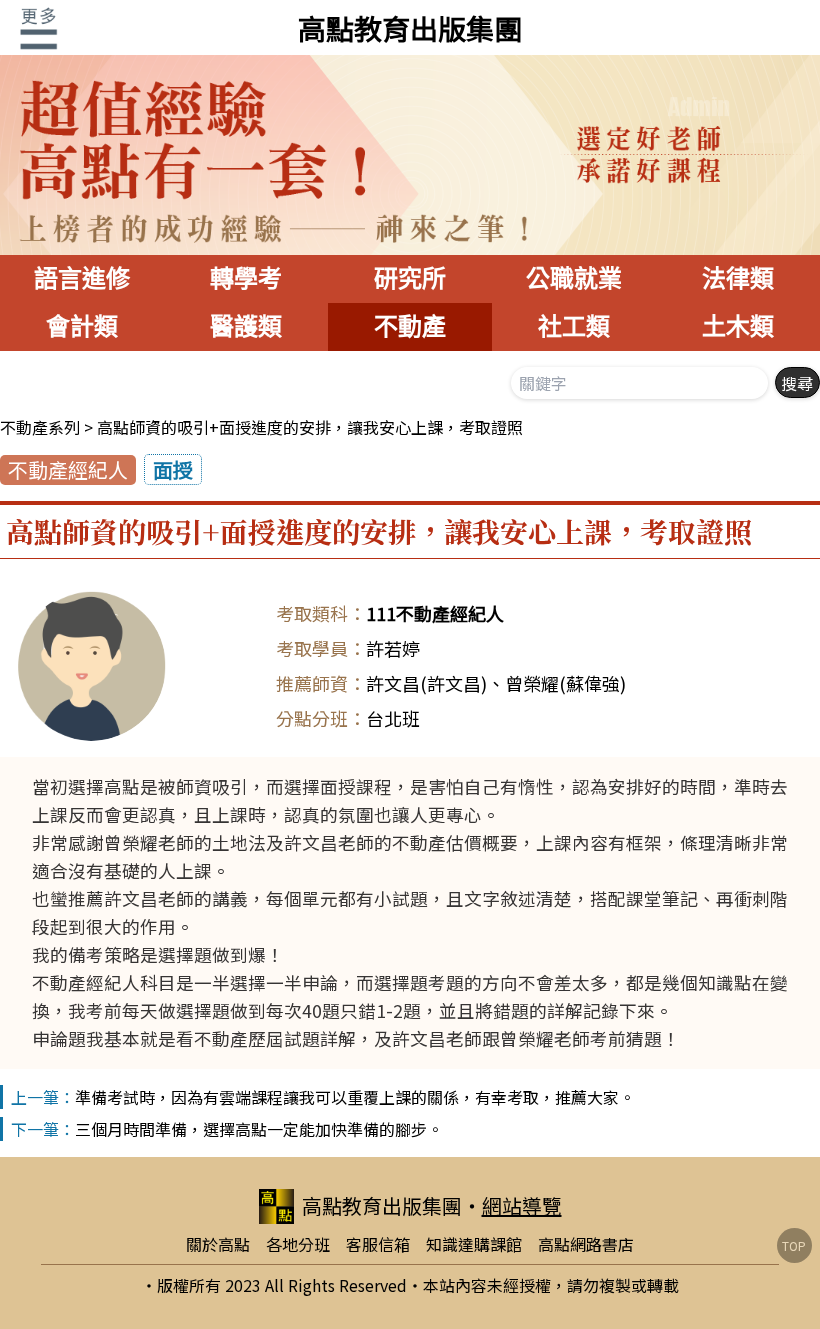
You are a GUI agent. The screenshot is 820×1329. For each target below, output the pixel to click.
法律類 (738, 278)
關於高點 (218, 1244)
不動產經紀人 (68, 469)
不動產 (410, 326)
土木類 (738, 326)
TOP (794, 1245)
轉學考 (246, 278)
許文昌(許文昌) (426, 683)
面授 (173, 469)
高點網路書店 (586, 1244)
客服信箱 (378, 1244)
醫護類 (246, 326)
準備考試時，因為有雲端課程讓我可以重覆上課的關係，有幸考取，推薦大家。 (355, 1097)
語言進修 (82, 278)
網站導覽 (522, 1205)
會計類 (82, 326)
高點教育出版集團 (410, 28)
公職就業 (574, 278)
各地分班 (298, 1244)
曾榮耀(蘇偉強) (565, 683)
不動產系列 (40, 427)
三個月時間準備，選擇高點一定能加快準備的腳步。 (259, 1129)
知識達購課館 (474, 1244)
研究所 (410, 278)
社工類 (574, 326)
